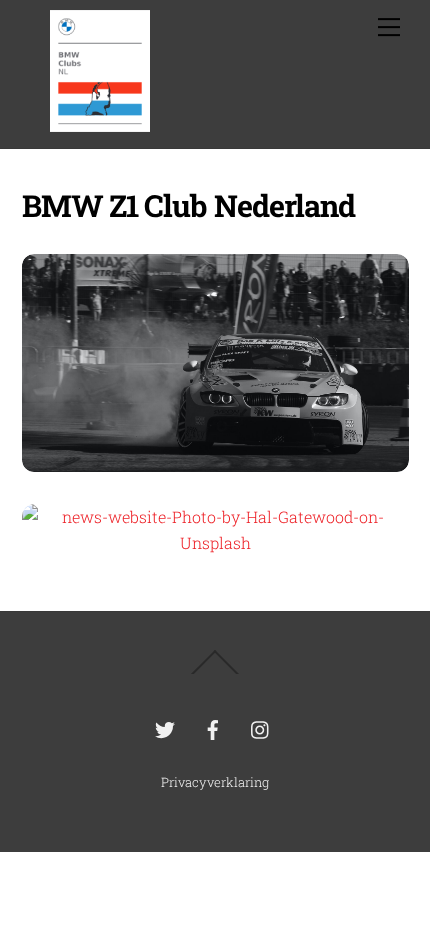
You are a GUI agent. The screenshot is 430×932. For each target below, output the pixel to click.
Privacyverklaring (215, 782)
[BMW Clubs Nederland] (100, 123)
